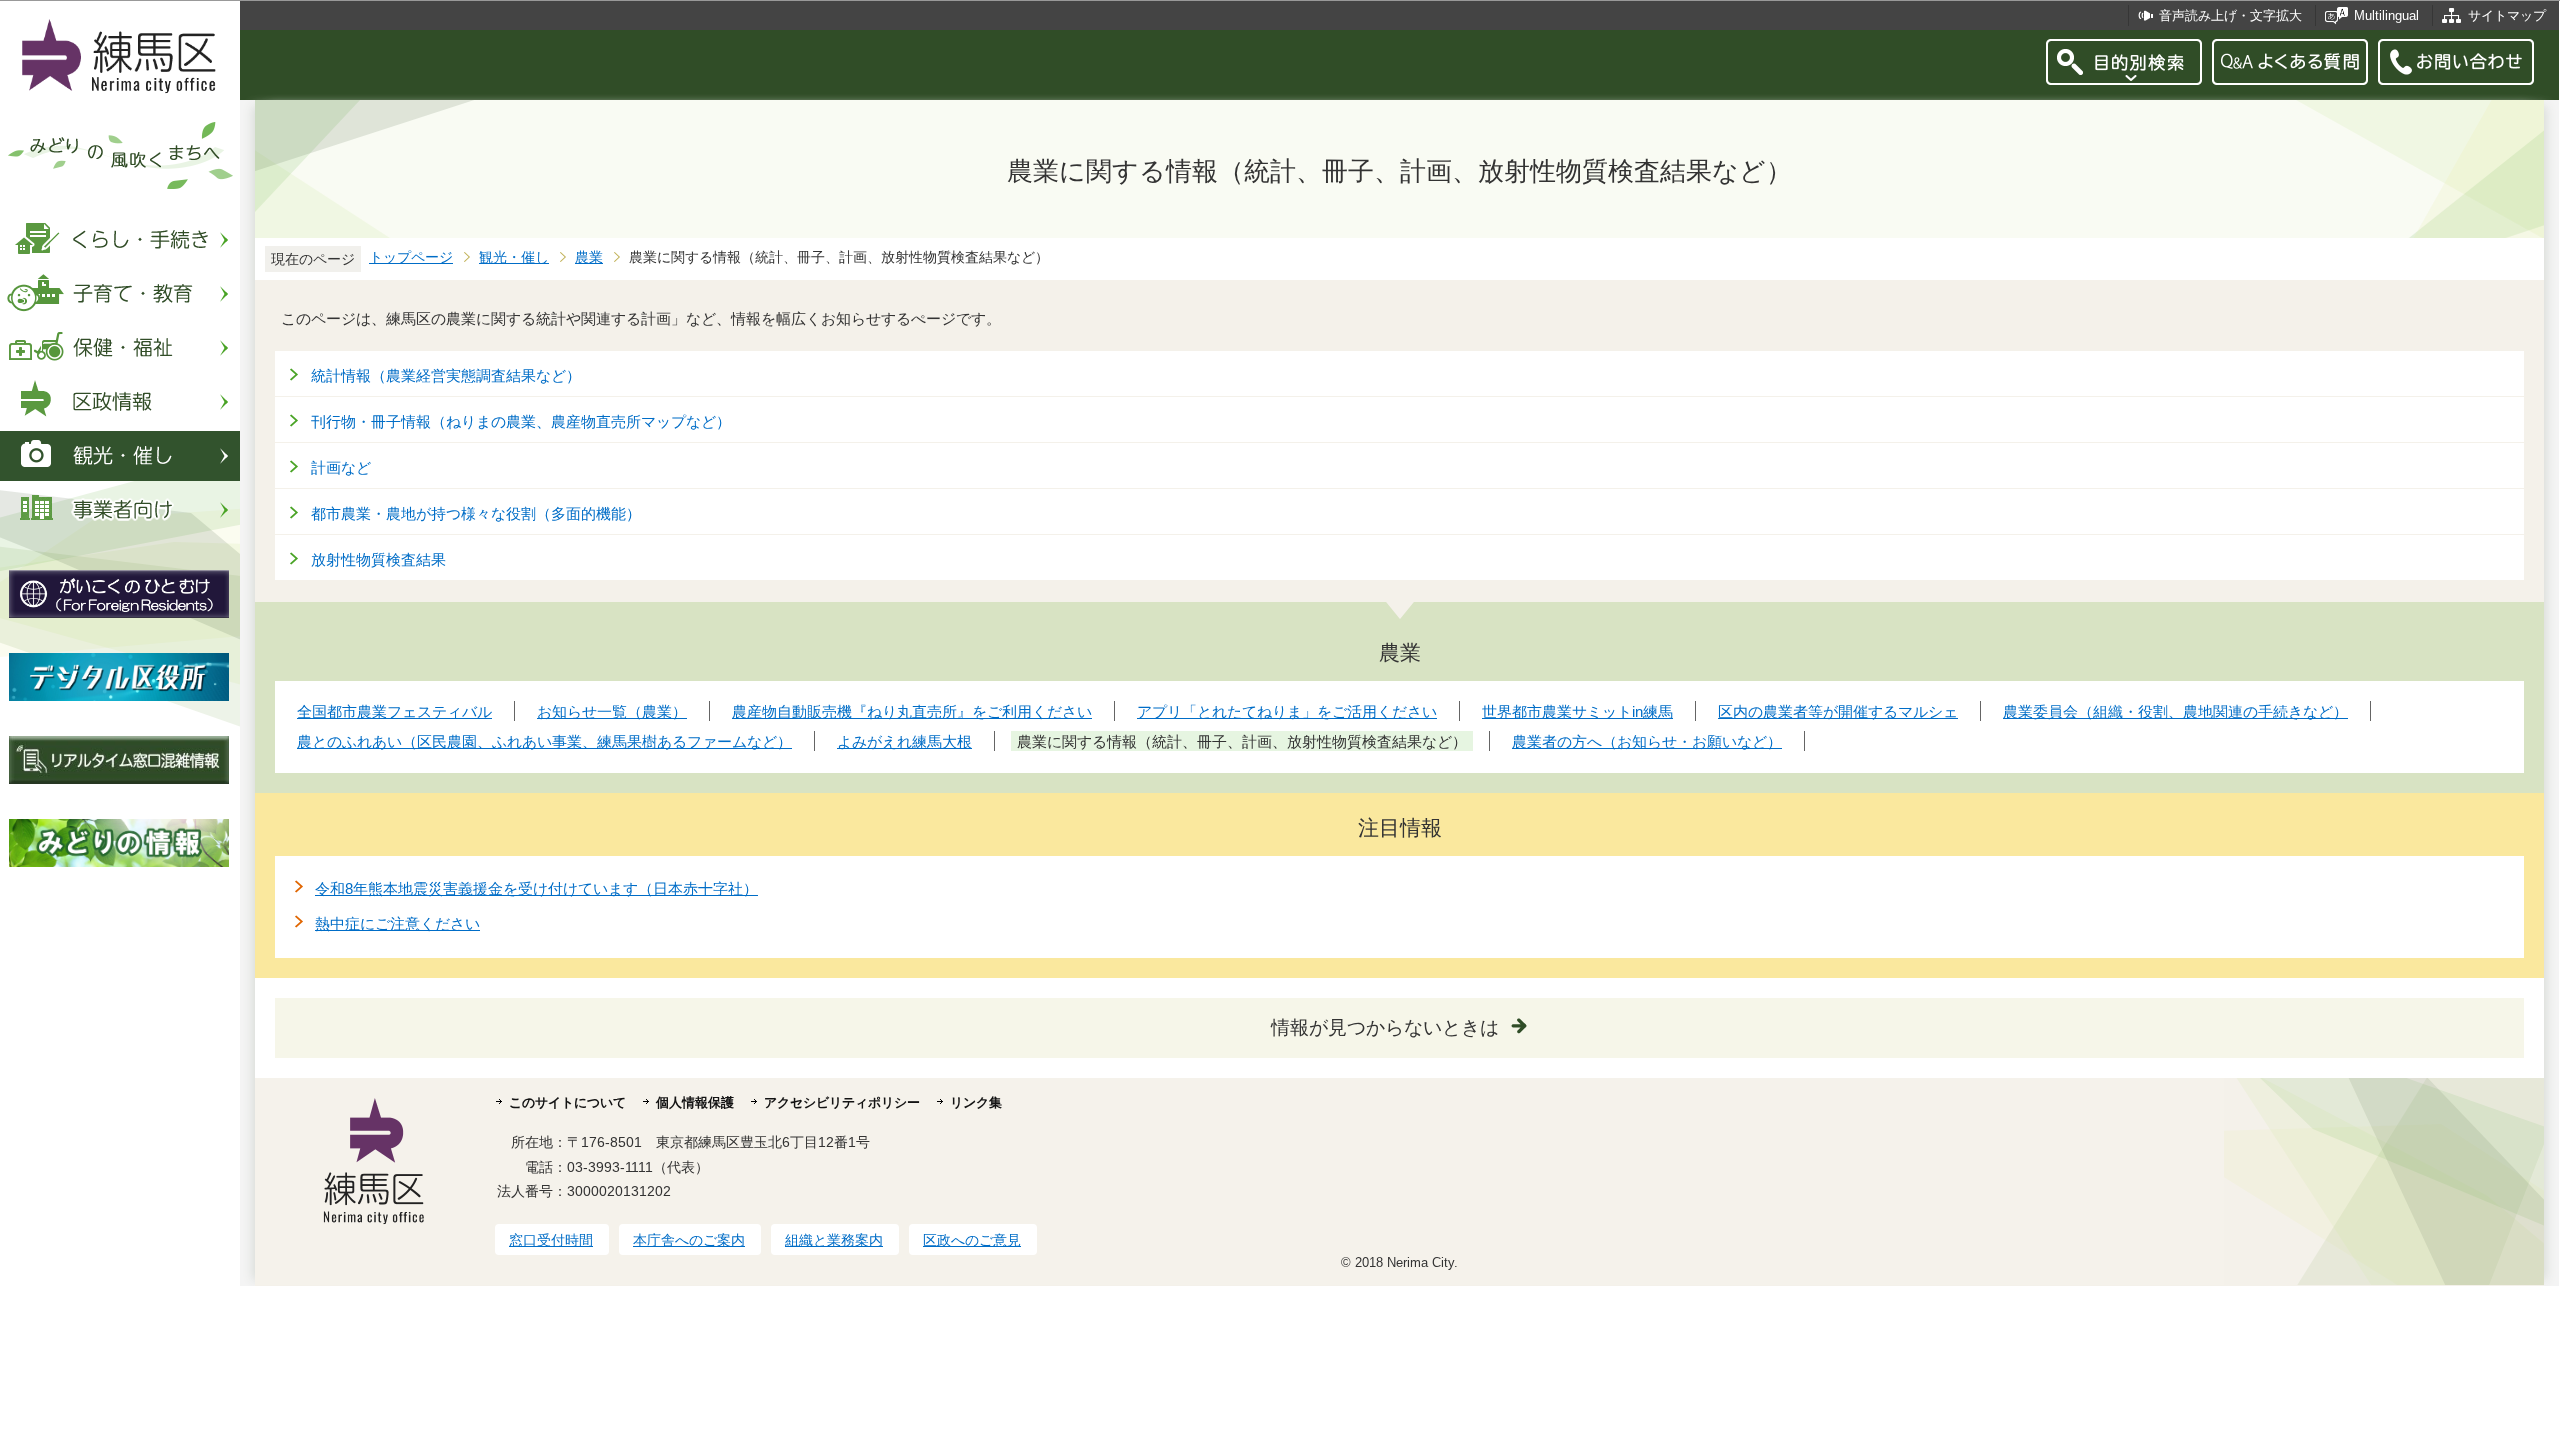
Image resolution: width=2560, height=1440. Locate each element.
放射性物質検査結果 (378, 559)
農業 (589, 257)
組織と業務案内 (834, 1240)
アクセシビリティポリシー (842, 1102)
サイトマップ (2507, 15)
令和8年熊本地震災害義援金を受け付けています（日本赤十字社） (536, 888)
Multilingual (2386, 15)
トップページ (411, 257)
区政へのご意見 (972, 1240)
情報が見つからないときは (1385, 1027)
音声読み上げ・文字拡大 (2230, 15)
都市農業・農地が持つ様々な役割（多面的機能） (476, 513)
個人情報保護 (695, 1102)
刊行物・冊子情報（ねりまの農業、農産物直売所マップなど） (521, 421)
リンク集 (976, 1102)
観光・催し (514, 257)
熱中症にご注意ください (397, 923)
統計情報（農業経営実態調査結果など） (446, 375)
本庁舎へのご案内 (689, 1240)
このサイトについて (567, 1102)
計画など (341, 467)
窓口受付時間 (551, 1240)
